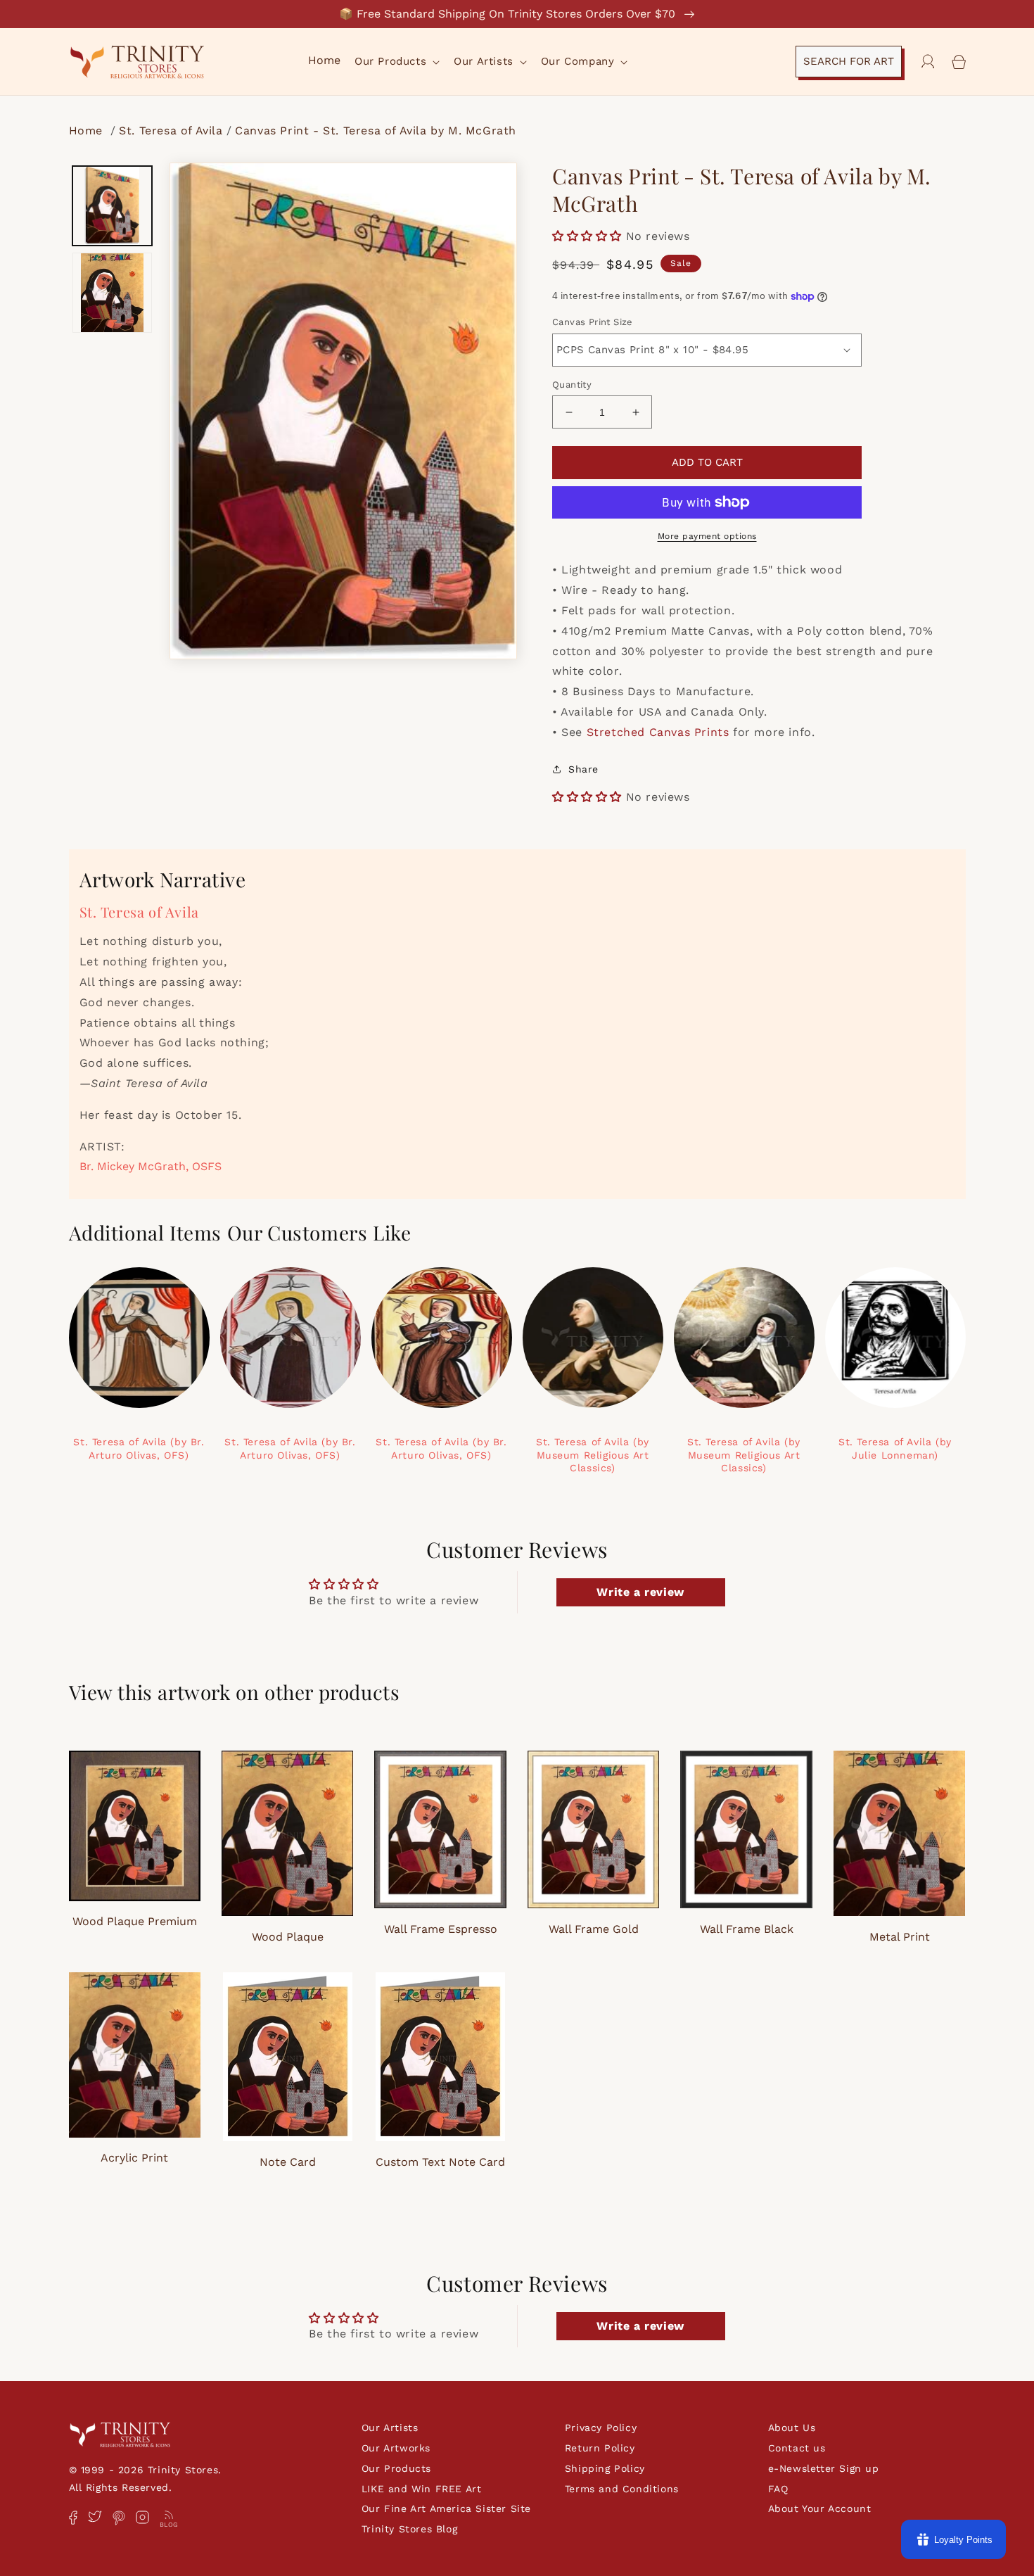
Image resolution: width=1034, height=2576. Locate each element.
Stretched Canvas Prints (658, 732)
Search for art (849, 61)
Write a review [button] (640, 1592)
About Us (792, 2428)
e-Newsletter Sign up (824, 2468)
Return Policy (600, 2448)
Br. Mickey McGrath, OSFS (151, 1166)
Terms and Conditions (622, 2489)
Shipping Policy (605, 2468)
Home (88, 131)
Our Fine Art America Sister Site (446, 2508)
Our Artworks (396, 2448)
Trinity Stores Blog (409, 2529)
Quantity (572, 385)
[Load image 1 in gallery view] (113, 206)
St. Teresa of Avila (171, 131)
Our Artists (390, 2428)
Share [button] (583, 769)
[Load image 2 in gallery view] (113, 293)
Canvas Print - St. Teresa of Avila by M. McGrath (376, 131)
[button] (396, 62)
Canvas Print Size (593, 322)
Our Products (396, 2468)
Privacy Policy (601, 2428)
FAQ (778, 2489)
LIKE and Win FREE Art (422, 2489)
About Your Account (820, 2508)
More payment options (707, 536)
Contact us (797, 2448)
